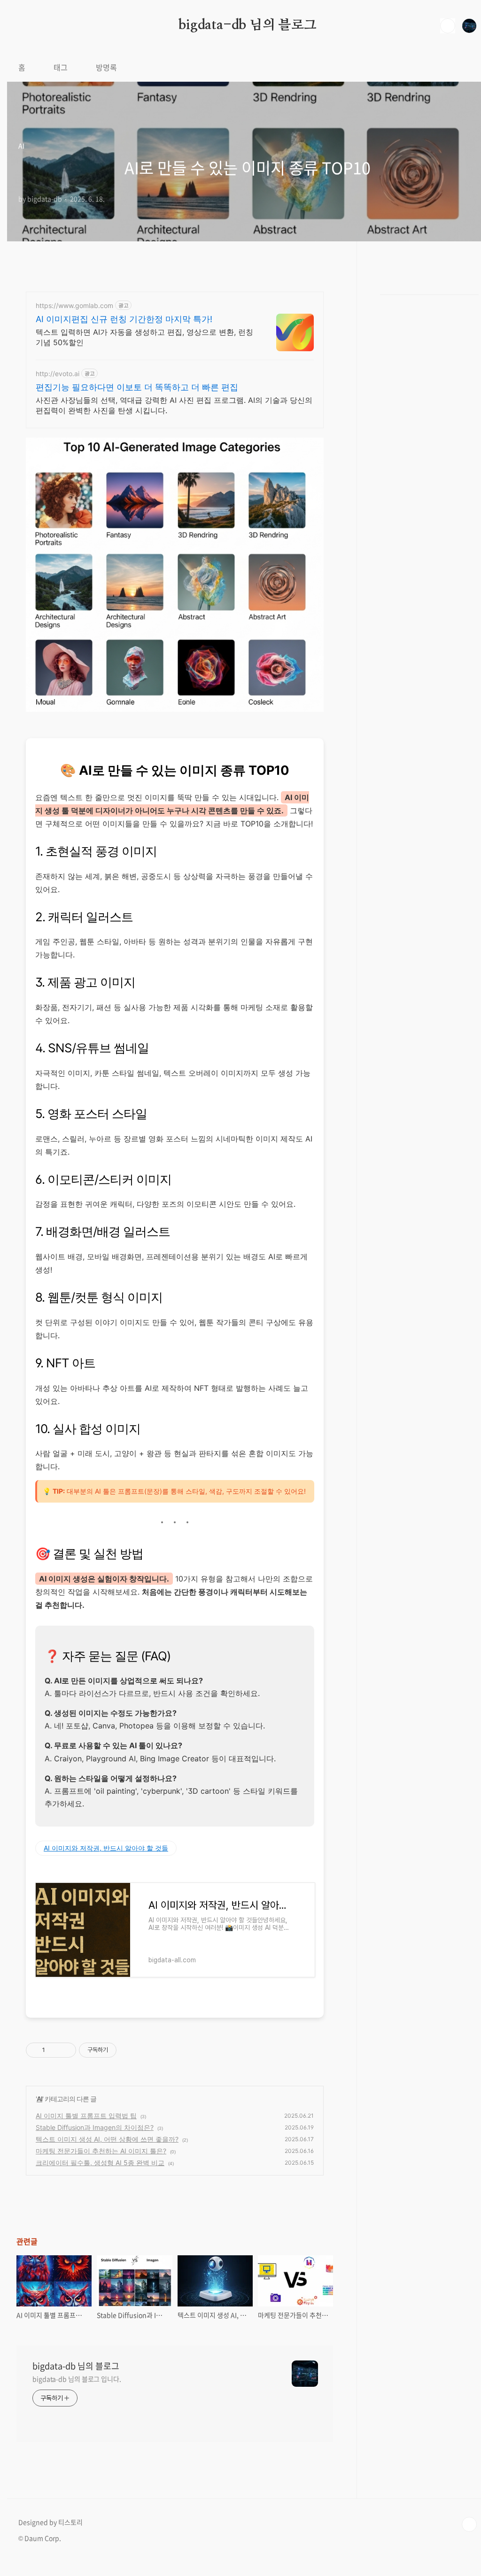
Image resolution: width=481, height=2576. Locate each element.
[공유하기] (54, 2050)
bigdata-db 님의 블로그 (248, 25)
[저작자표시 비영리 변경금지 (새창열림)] (129, 2050)
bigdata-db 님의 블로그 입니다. (77, 2379)
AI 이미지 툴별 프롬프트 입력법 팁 (86, 2116)
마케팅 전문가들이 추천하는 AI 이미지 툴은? (101, 2151)
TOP (469, 2524)
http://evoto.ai (58, 374)
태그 (61, 67)
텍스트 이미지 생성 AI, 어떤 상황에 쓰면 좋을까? (107, 2139)
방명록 (106, 67)
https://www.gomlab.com (74, 305)
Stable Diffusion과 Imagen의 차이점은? (95, 2127)
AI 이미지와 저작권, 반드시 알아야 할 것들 (106, 1848)
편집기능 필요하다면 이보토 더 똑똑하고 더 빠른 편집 (137, 387)
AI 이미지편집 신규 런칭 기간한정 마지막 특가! (124, 319)
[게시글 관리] (66, 2050)
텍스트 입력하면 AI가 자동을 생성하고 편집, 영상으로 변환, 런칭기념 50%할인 (144, 337)
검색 (448, 26)
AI (39, 2099)
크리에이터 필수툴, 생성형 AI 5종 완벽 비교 (100, 2163)
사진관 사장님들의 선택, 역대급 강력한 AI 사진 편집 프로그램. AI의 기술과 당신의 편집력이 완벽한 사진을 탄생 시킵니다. (174, 405)
